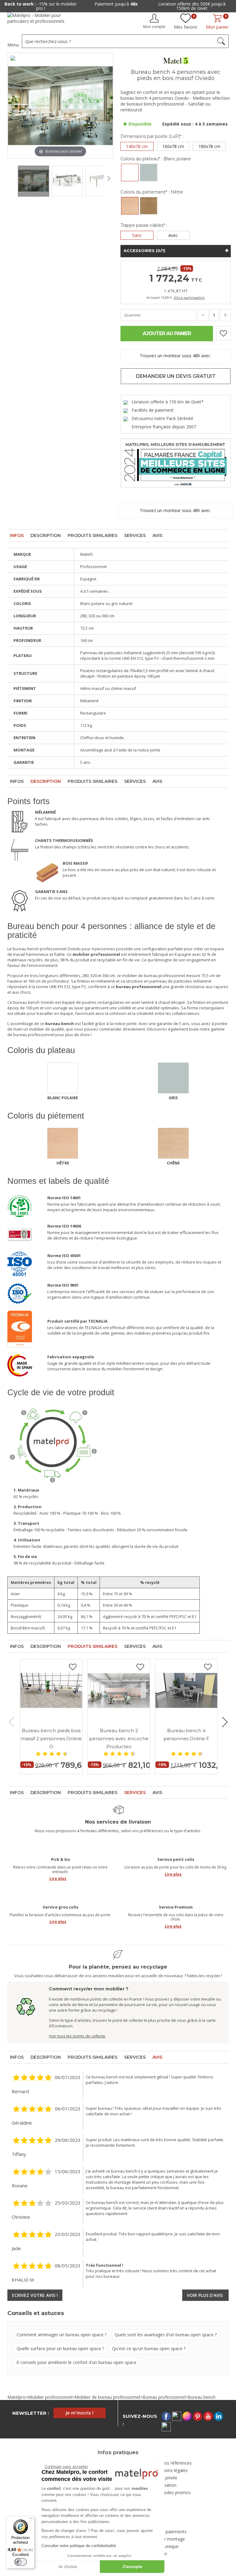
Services (135, 535)
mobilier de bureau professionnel (153, 976)
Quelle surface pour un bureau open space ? (60, 2348)
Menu (13, 45)
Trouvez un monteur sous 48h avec (176, 356)
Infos (17, 535)
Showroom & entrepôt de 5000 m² (194, 4)
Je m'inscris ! (80, 2413)
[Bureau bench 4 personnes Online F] (186, 1691)
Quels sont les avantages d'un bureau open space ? (166, 2335)
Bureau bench (202, 2397)
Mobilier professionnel (50, 2397)
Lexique (171, 2546)
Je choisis (68, 2566)
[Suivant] (108, 106)
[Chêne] (149, 206)
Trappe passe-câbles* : (144, 225)
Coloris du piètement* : (152, 192)
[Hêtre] (130, 206)
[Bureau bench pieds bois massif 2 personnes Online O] (51, 1691)
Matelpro (16, 2397)
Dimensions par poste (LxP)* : (152, 136)
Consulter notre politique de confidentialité (79, 2546)
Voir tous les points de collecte (77, 2036)
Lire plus (58, 1879)
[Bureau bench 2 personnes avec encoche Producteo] (119, 1691)
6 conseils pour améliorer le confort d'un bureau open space (77, 2362)
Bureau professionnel (164, 2397)
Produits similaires (92, 535)
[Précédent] (12, 106)
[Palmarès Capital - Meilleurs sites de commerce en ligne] (176, 462)
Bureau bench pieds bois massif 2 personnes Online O (51, 1739)
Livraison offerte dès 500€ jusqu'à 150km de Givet (118, 6)
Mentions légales (171, 2470)
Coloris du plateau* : (156, 159)
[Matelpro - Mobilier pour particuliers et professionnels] (40, 20)
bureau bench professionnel (39, 949)
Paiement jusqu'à (42, 4)
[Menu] (31, 2520)
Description (46, 535)
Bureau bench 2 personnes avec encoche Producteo (119, 1739)
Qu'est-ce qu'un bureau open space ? (149, 2348)
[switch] (21, 2562)
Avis (157, 535)
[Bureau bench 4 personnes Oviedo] (33, 180)
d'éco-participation (189, 297)
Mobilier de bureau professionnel (107, 2397)
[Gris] (149, 172)
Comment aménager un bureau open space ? (62, 2335)
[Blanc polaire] (130, 172)
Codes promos (176, 2492)
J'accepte (132, 2566)
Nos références (176, 2463)
